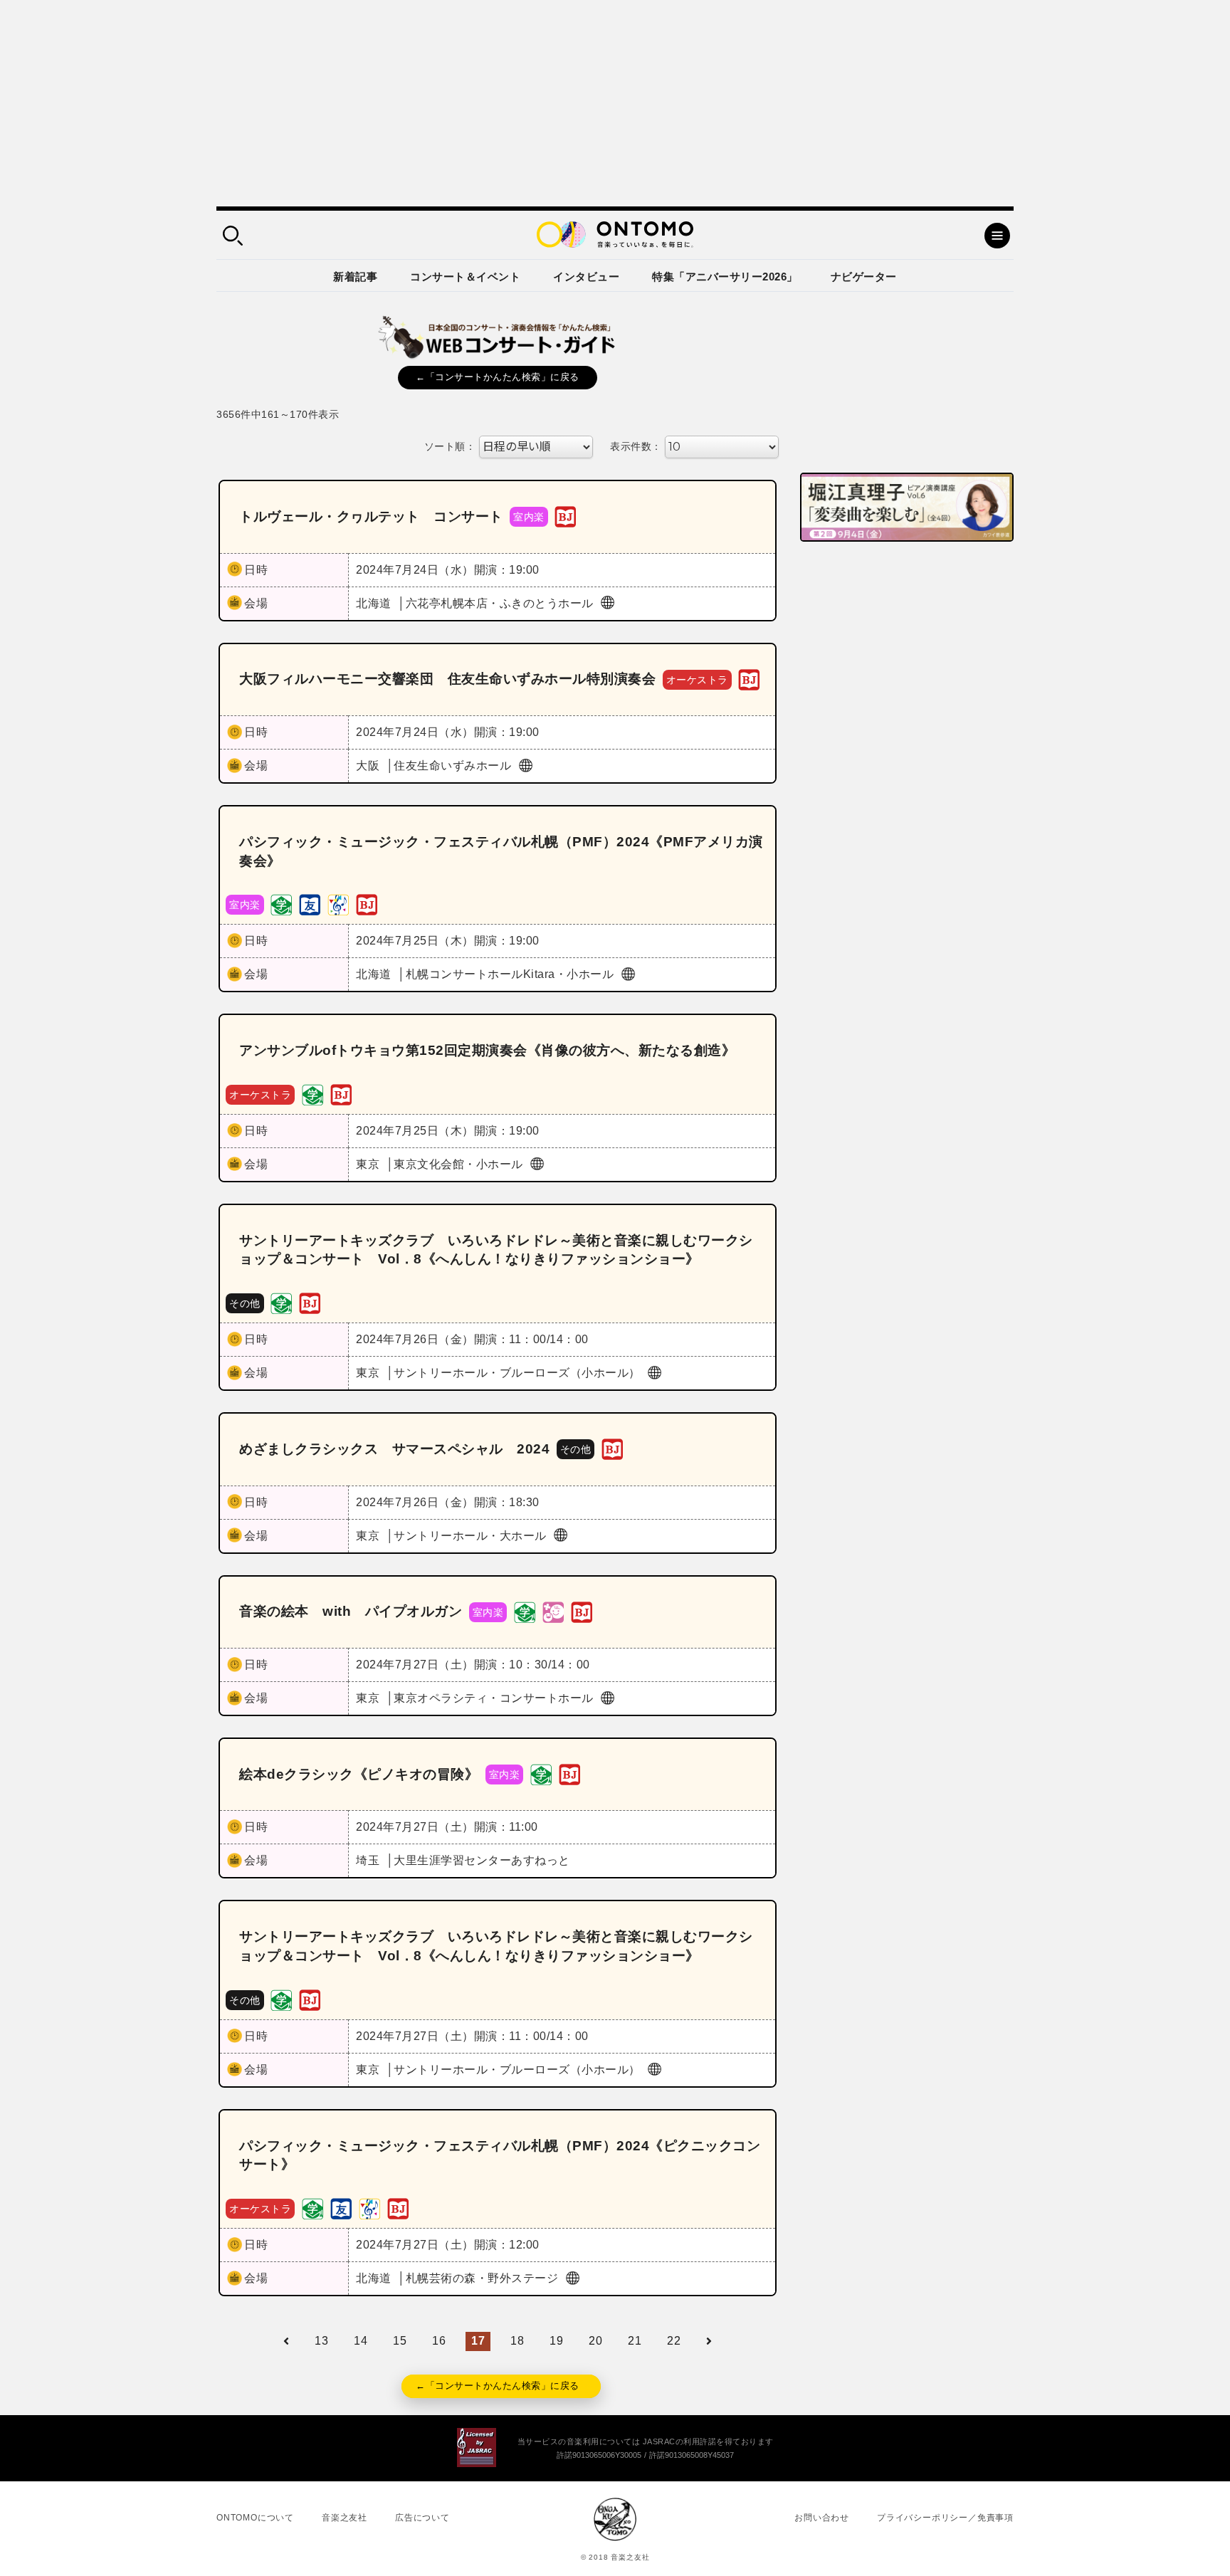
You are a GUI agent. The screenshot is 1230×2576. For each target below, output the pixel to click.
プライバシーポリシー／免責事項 (945, 2518)
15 (400, 2341)
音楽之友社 (345, 2518)
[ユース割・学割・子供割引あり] (281, 904)
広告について (422, 2518)
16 (439, 2341)
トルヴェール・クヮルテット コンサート (371, 516)
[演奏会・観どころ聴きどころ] (310, 904)
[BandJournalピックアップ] (565, 516)
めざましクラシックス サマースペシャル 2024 (394, 1449)
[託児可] (553, 1611)
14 (361, 2341)
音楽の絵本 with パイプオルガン (351, 1611)
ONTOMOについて (255, 2518)
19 (556, 2341)
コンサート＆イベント (465, 277)
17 (478, 2341)
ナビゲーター (864, 277)
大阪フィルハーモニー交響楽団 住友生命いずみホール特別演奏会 (447, 679)
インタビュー (586, 277)
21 (635, 2341)
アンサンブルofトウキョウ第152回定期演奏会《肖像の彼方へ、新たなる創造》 (487, 1050)
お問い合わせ (822, 2518)
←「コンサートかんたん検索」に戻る (498, 377)
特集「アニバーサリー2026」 (725, 277)
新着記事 (355, 277)
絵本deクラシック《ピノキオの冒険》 (359, 1774)
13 (321, 2341)
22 (674, 2341)
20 (595, 2341)
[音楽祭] (338, 904)
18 (517, 2341)
